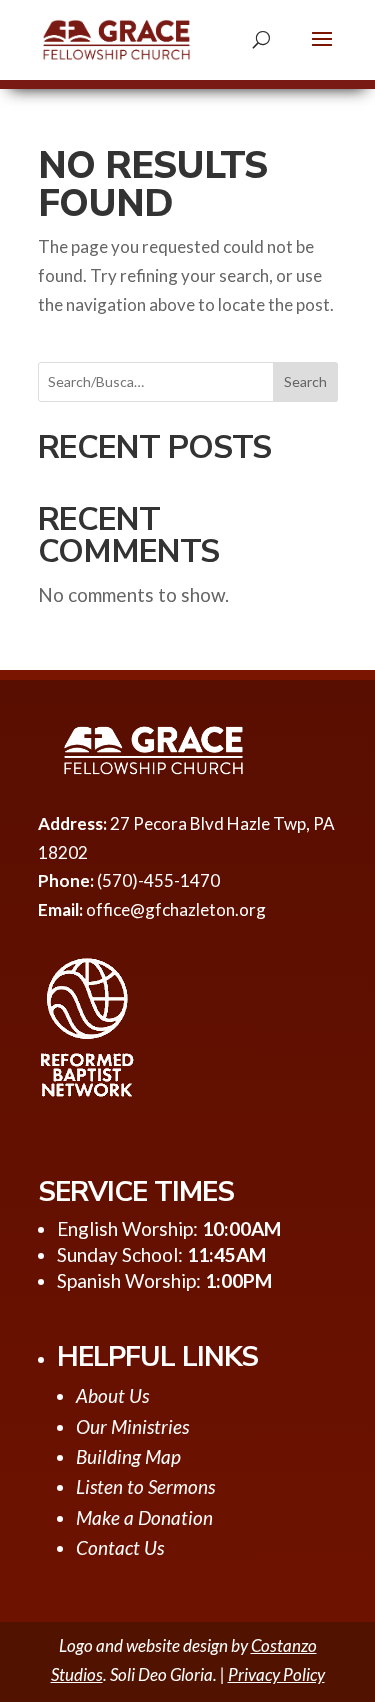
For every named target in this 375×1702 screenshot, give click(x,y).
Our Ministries (132, 1426)
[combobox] (188, 382)
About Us (112, 1395)
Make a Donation (144, 1517)
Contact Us (120, 1547)
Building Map (128, 1456)
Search (305, 381)
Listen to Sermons (145, 1486)
